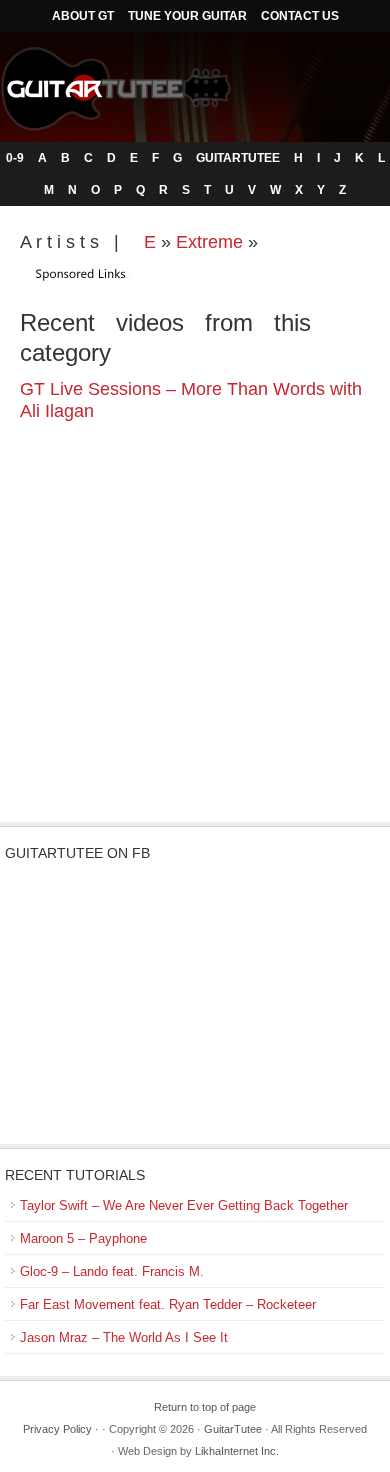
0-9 (15, 158)
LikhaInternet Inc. (237, 1451)
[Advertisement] (195, 662)
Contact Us (300, 16)
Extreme (209, 242)
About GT (83, 16)
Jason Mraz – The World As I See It (124, 1337)
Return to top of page (205, 1407)
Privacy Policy (57, 1429)
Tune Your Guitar (187, 16)
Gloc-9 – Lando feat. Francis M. (112, 1271)
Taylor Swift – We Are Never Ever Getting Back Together (184, 1205)
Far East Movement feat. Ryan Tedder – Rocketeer (168, 1304)
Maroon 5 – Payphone (83, 1238)
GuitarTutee (238, 158)
